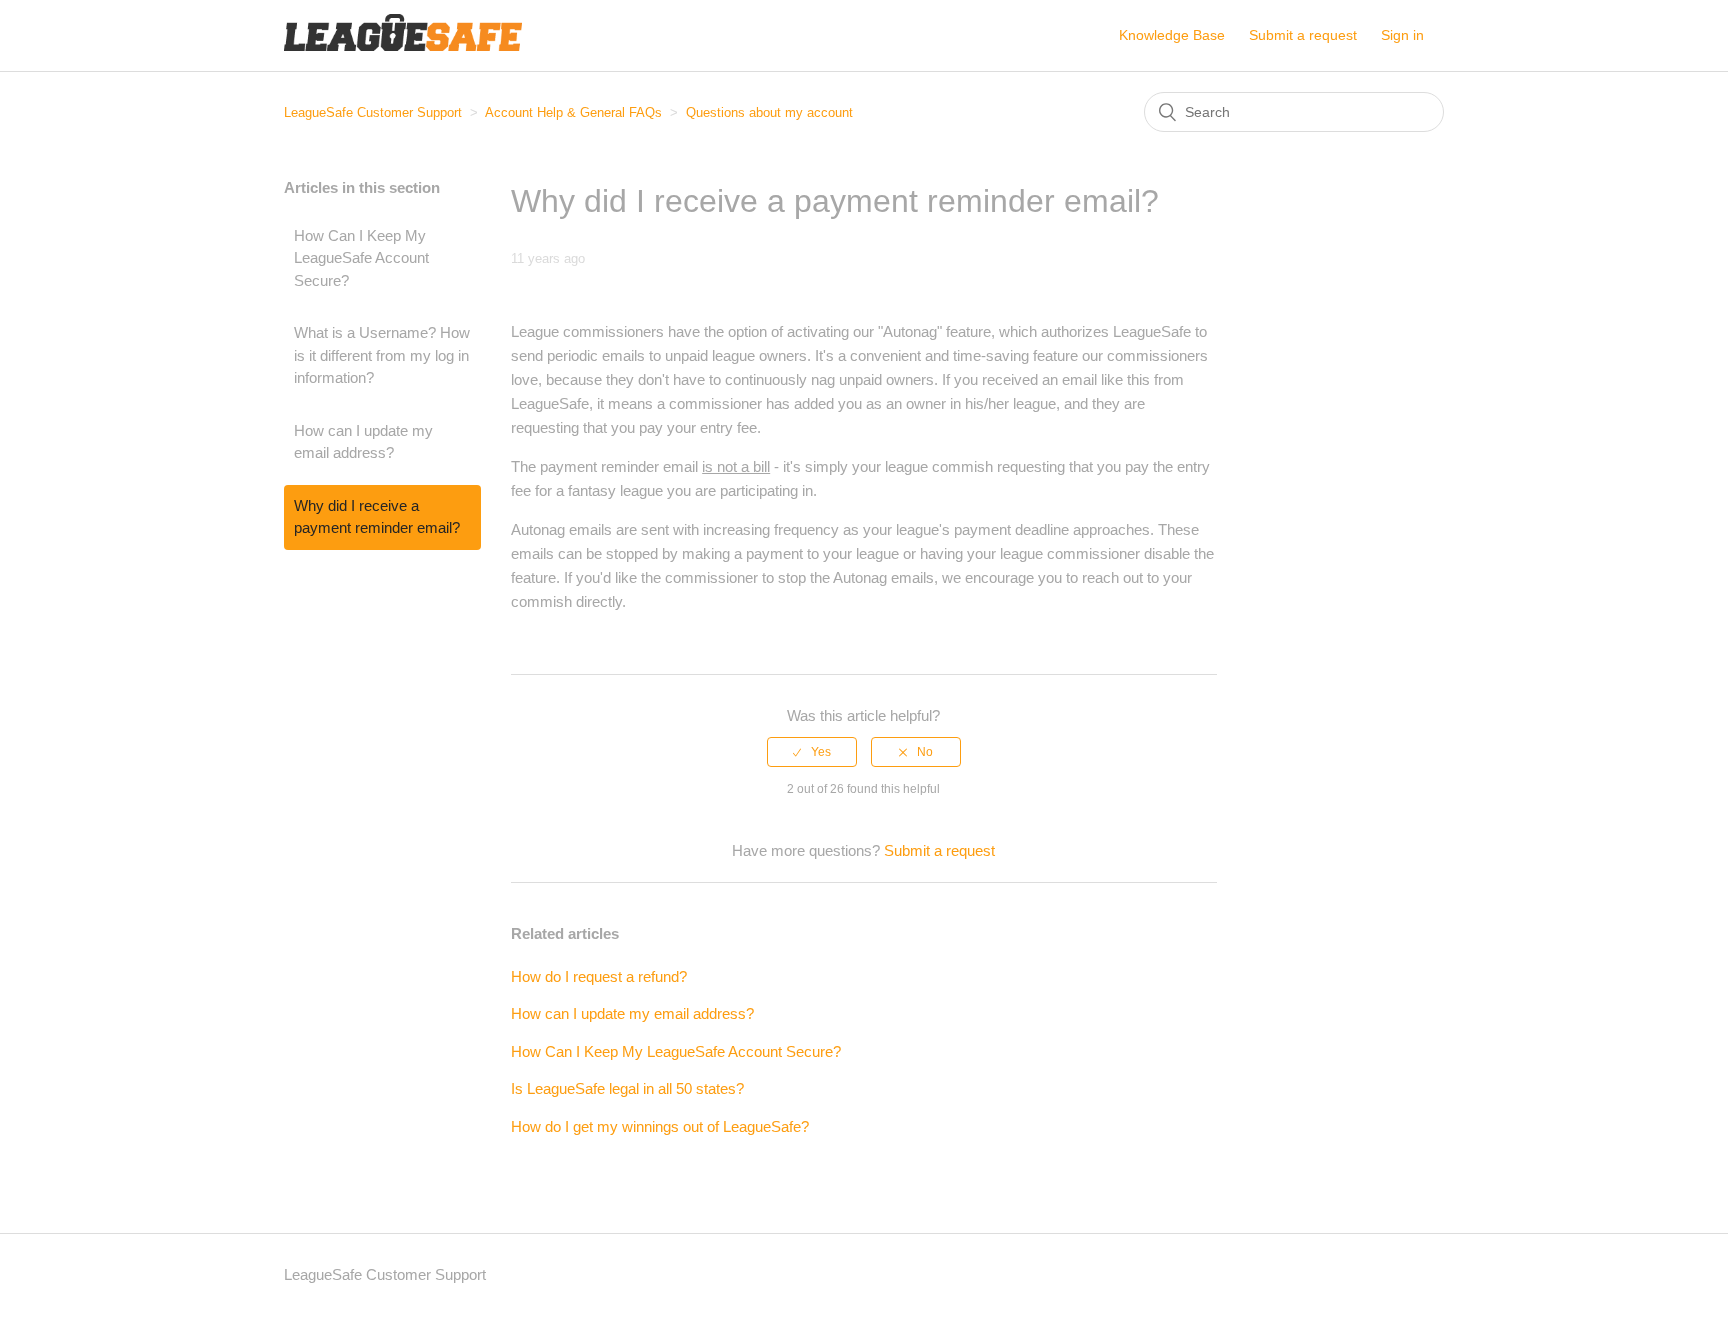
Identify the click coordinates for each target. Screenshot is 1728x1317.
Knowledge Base (1172, 35)
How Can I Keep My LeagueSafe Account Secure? (361, 258)
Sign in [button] (1402, 35)
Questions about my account (769, 112)
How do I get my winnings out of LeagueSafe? (660, 1126)
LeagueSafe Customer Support (373, 112)
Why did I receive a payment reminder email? (377, 517)
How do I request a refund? (599, 976)
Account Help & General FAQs (573, 112)
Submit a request (1303, 35)
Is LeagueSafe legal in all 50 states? (627, 1088)
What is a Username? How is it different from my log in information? (382, 355)
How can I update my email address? (363, 442)
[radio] (812, 752)
